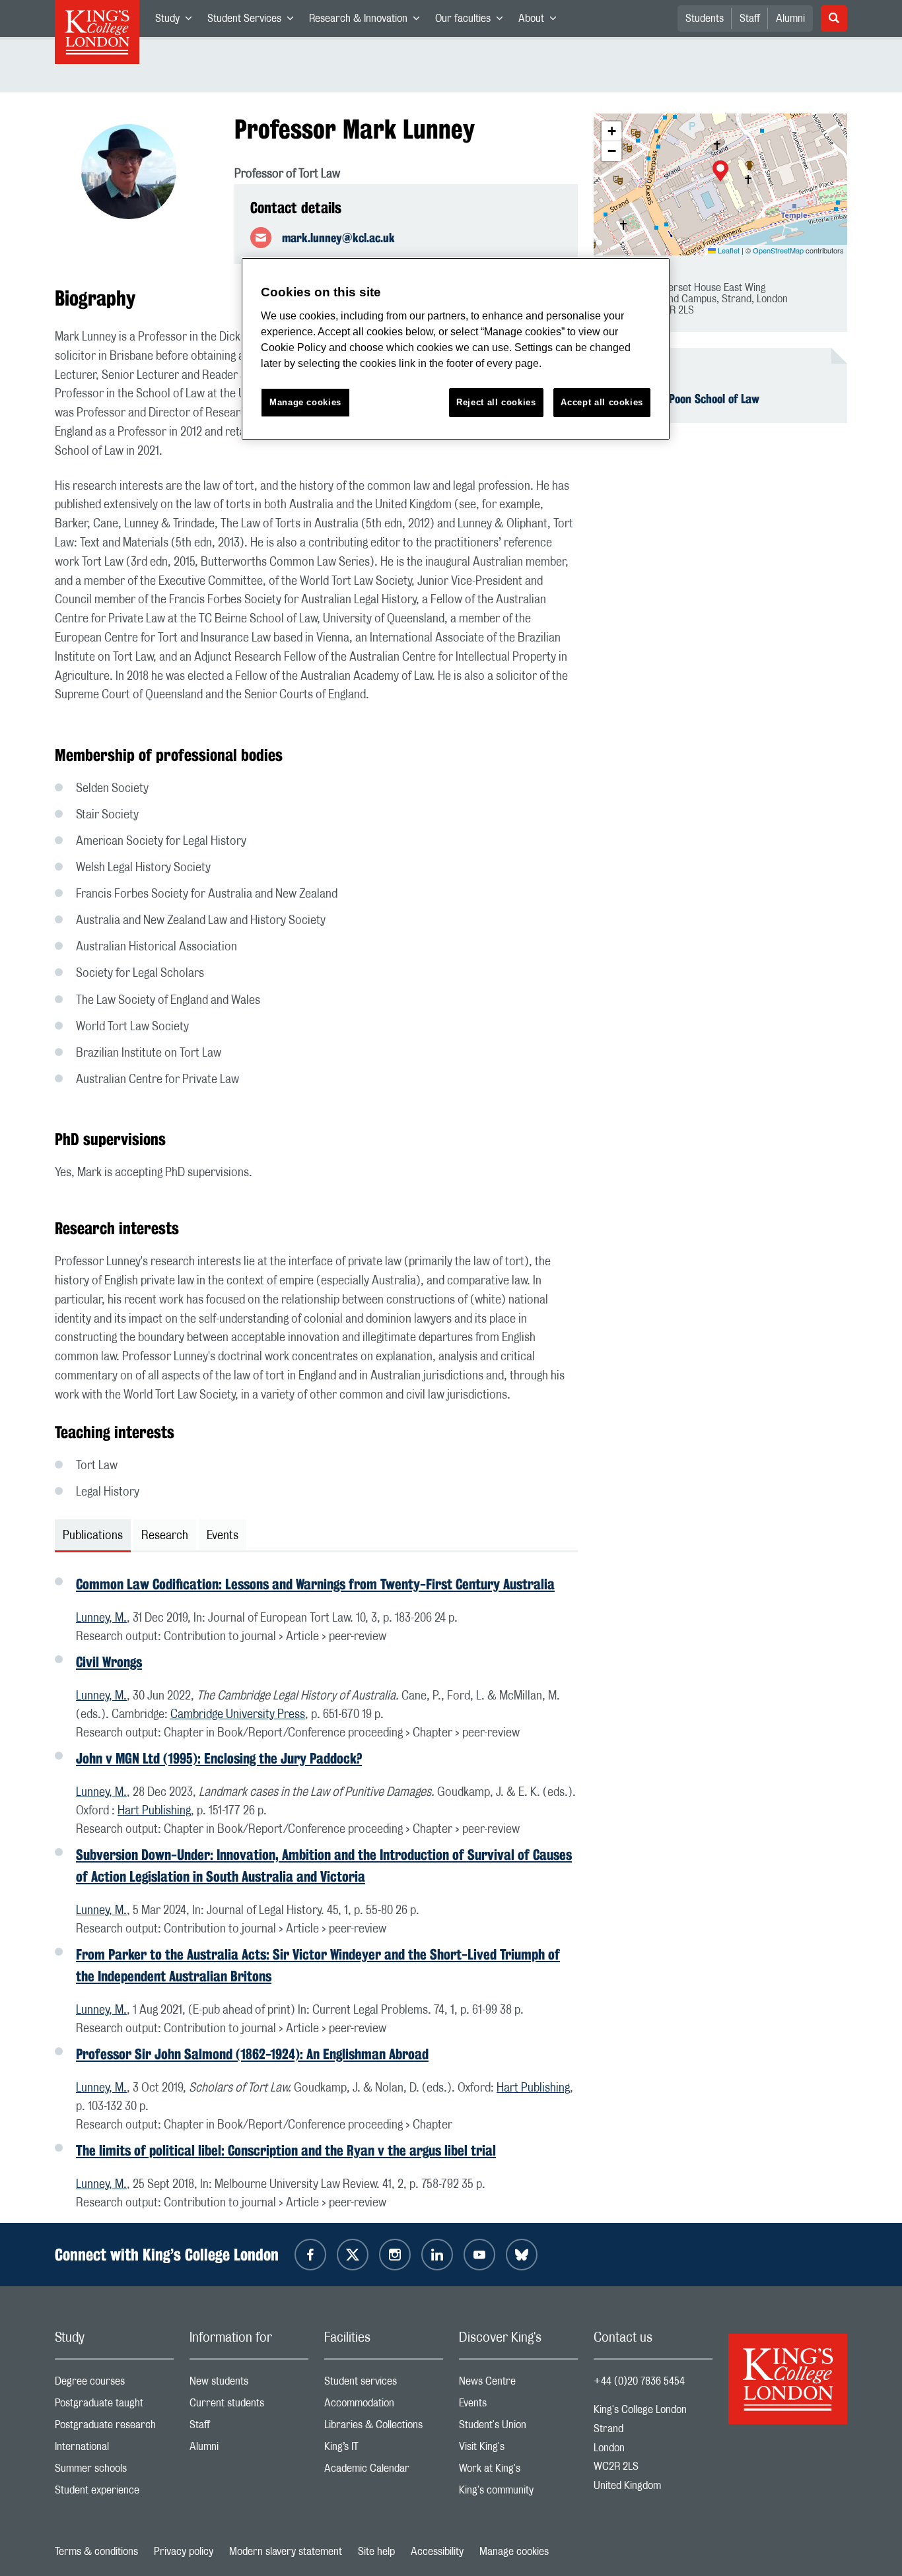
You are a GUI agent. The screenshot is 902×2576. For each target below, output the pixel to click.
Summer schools (114, 2471)
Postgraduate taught (114, 2406)
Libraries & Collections (384, 2428)
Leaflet (728, 250)
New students (249, 2384)
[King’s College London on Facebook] (310, 2255)
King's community (518, 2493)
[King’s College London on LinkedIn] (437, 2255)
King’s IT (384, 2450)
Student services (384, 2384)
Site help (376, 2552)
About (541, 21)
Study (177, 21)
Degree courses (114, 2384)
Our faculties (473, 21)
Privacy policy (184, 2552)
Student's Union (518, 2428)
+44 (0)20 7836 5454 (639, 2381)
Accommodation (384, 2406)
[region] (456, 349)
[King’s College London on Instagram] (395, 2255)
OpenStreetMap (778, 250)
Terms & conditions (96, 2552)
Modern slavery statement (286, 2552)
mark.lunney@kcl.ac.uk (338, 238)
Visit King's (518, 2450)
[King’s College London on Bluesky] (522, 2255)
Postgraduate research (114, 2428)
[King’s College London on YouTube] (479, 2255)
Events (518, 2406)
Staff (750, 18)
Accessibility (437, 2552)
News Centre (518, 2384)
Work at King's (518, 2471)
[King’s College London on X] (353, 2255)
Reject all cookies (496, 402)
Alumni (790, 18)
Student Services (254, 21)
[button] (720, 172)
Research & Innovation (368, 21)
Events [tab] (223, 1536)
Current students (249, 2406)
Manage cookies (514, 2552)
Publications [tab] (93, 1536)
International (114, 2450)
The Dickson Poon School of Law (684, 399)
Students (705, 18)
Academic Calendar (384, 2471)
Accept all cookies (602, 402)
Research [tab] (165, 1536)
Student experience (114, 2493)
